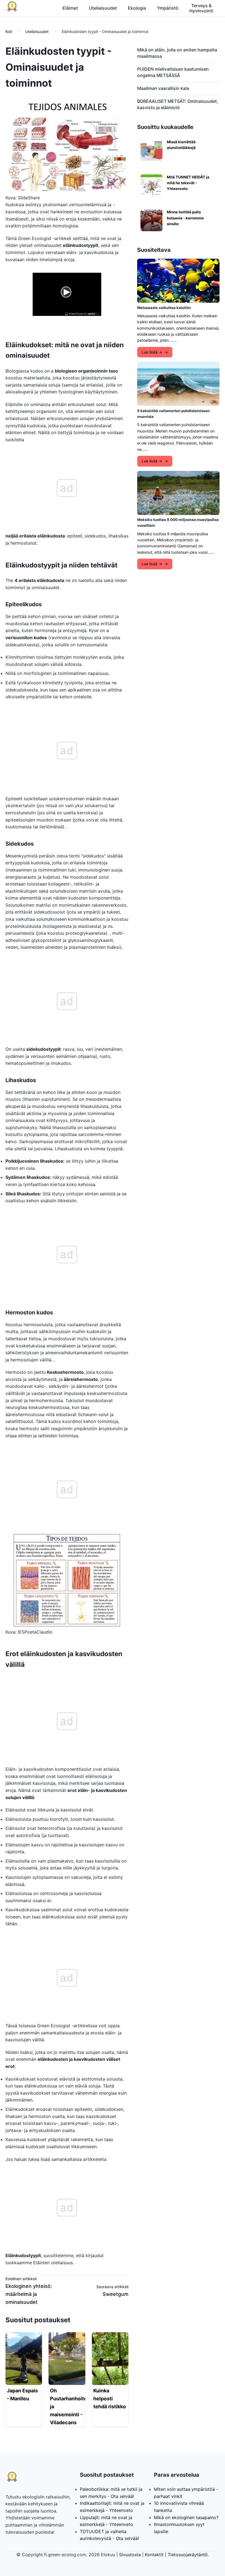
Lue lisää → (152, 352)
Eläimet (70, 8)
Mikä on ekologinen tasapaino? (186, 2517)
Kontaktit (154, 2555)
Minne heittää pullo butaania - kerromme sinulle (185, 218)
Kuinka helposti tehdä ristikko (110, 2399)
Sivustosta (130, 2555)
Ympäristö (168, 8)
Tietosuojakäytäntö (188, 2555)
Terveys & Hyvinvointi (201, 8)
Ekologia (137, 8)
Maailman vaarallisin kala (163, 88)
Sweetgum (116, 2294)
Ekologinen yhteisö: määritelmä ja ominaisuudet (29, 2294)
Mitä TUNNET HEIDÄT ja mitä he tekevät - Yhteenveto (188, 183)
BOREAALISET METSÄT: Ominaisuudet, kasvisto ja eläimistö (178, 104)
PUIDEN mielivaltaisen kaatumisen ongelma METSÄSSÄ (173, 72)
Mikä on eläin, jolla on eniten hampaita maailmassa (177, 53)
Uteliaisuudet (103, 8)
